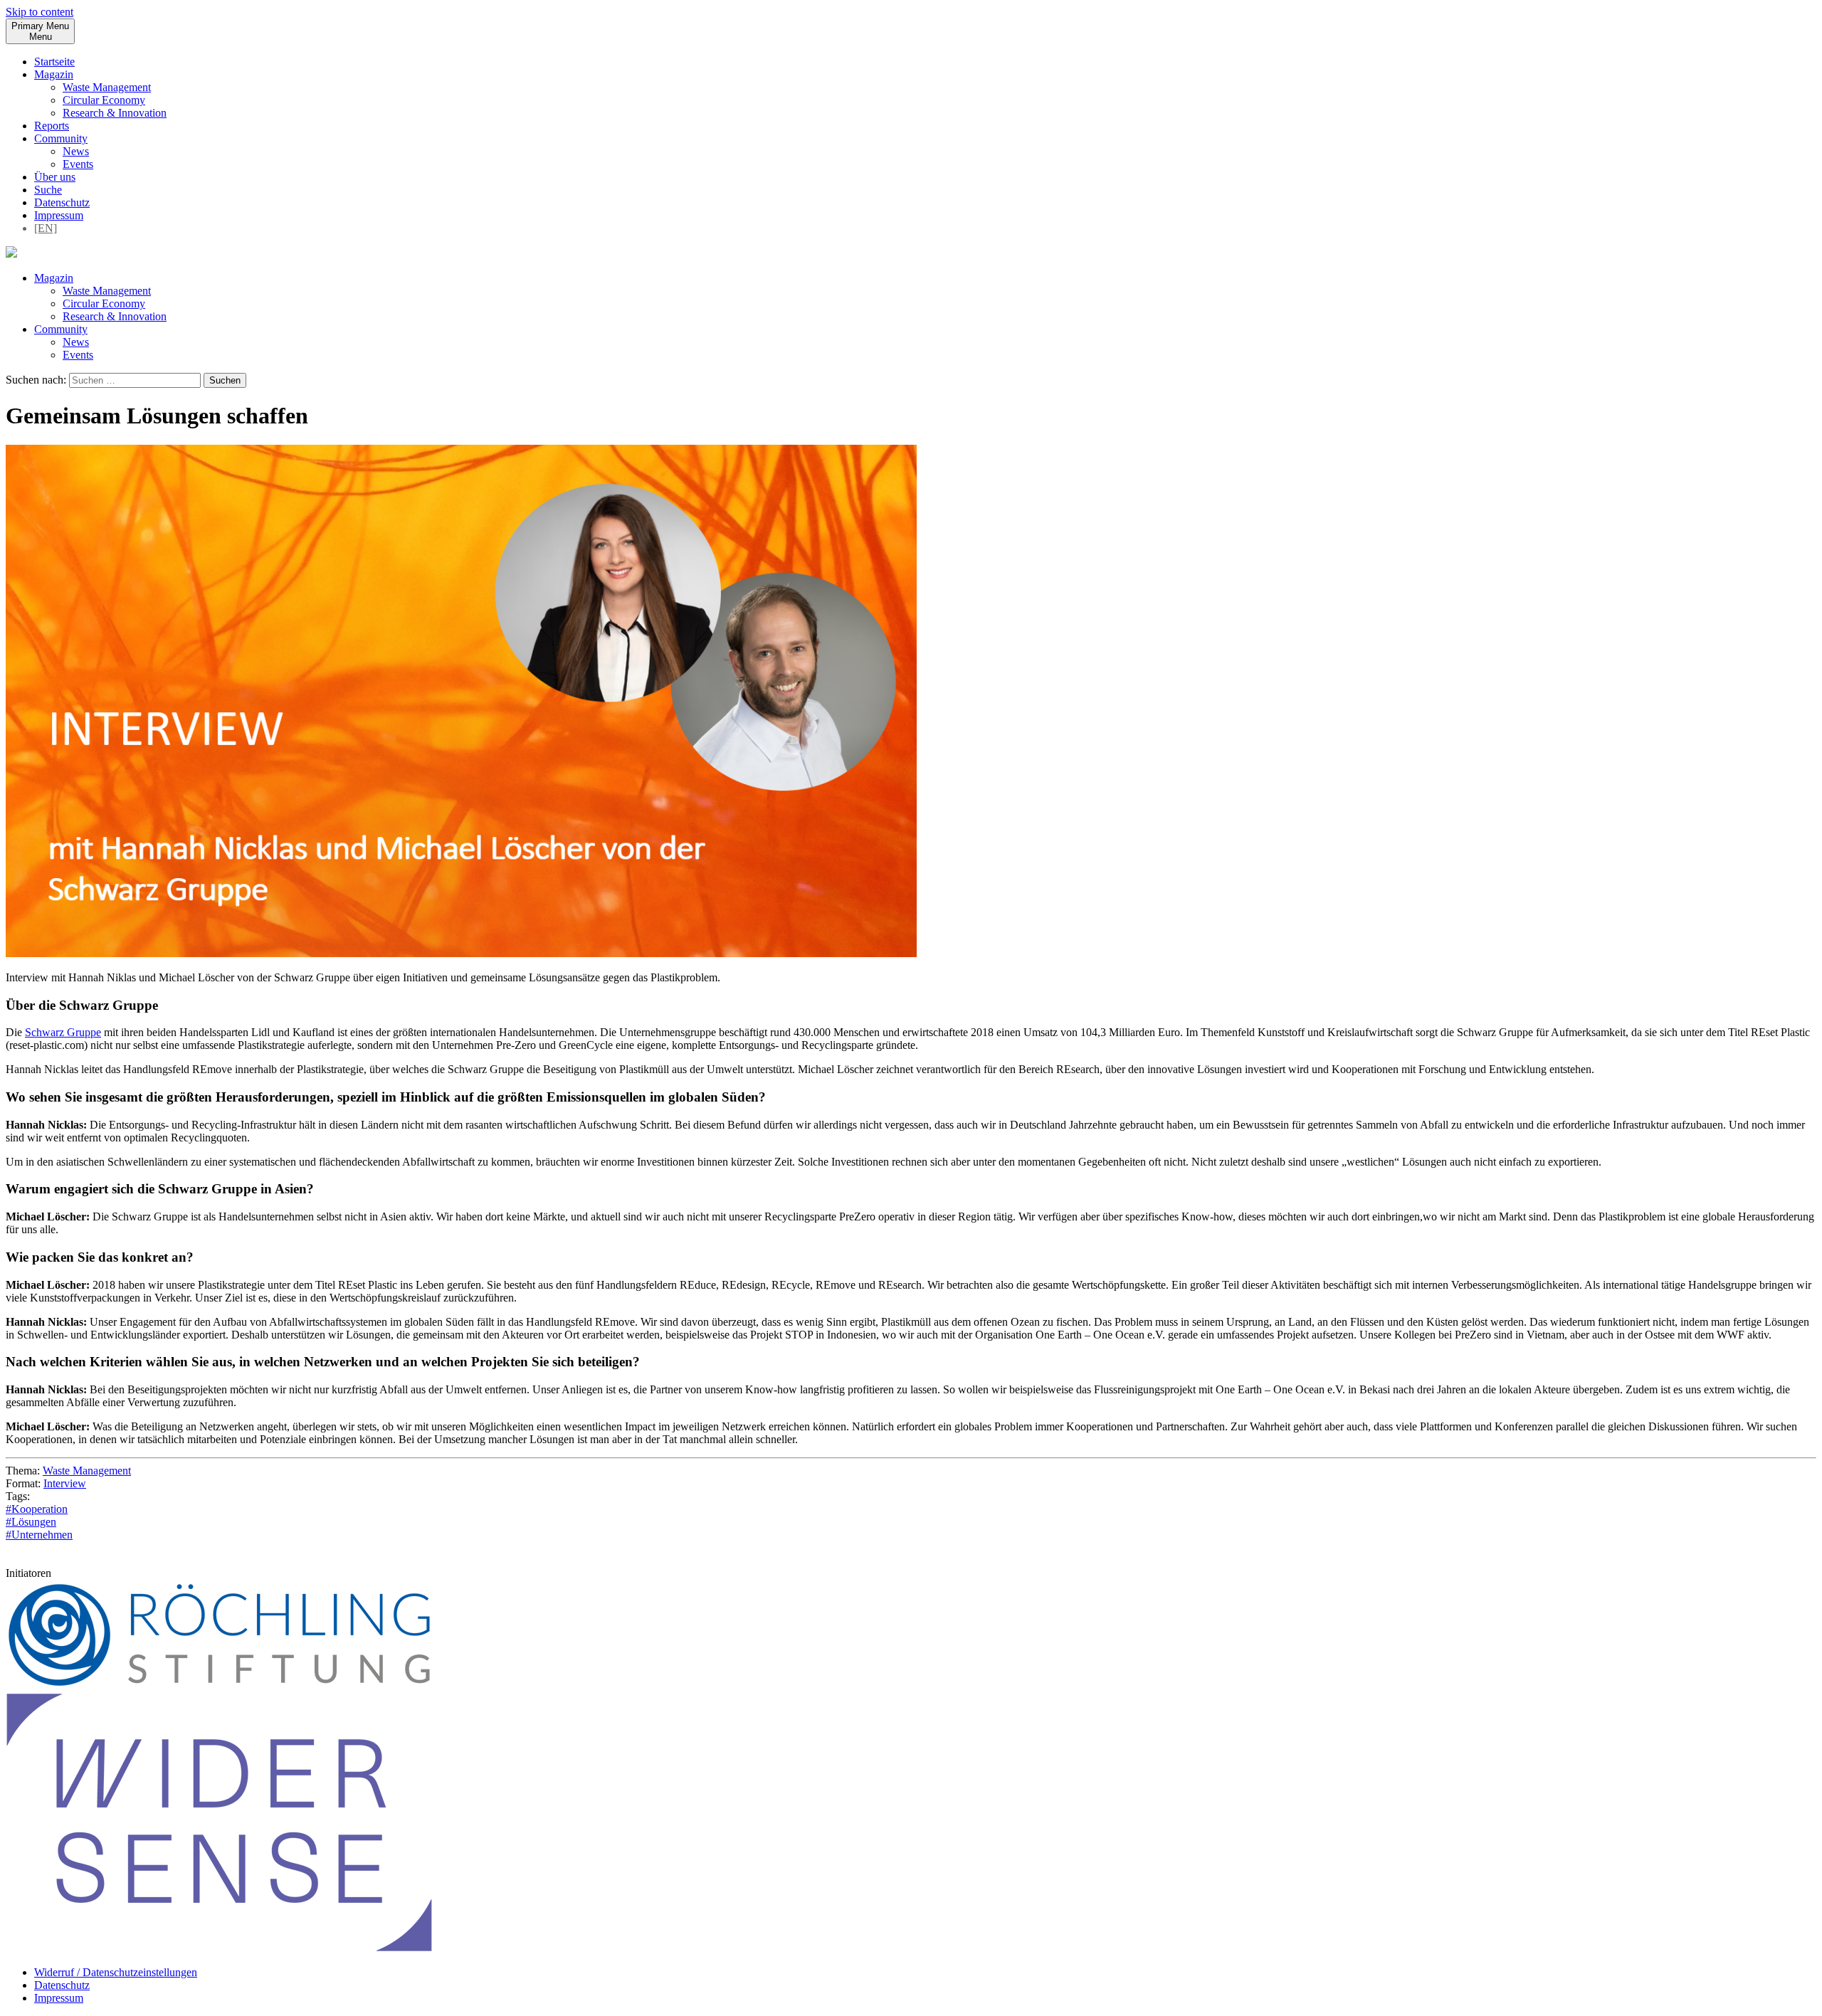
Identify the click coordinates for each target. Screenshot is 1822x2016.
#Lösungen (31, 1522)
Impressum (59, 215)
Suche (48, 190)
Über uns (55, 177)
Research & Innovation (115, 113)
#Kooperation (37, 1509)
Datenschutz (62, 202)
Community (61, 138)
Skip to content (40, 12)
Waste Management (107, 87)
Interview (65, 1483)
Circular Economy (104, 100)
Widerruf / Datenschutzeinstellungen (116, 1972)
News (76, 151)
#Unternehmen (39, 1535)
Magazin (54, 74)
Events (78, 164)
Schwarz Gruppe (63, 1032)
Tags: (18, 1496)
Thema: (23, 1471)
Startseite (54, 62)
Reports (52, 126)
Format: (23, 1483)
